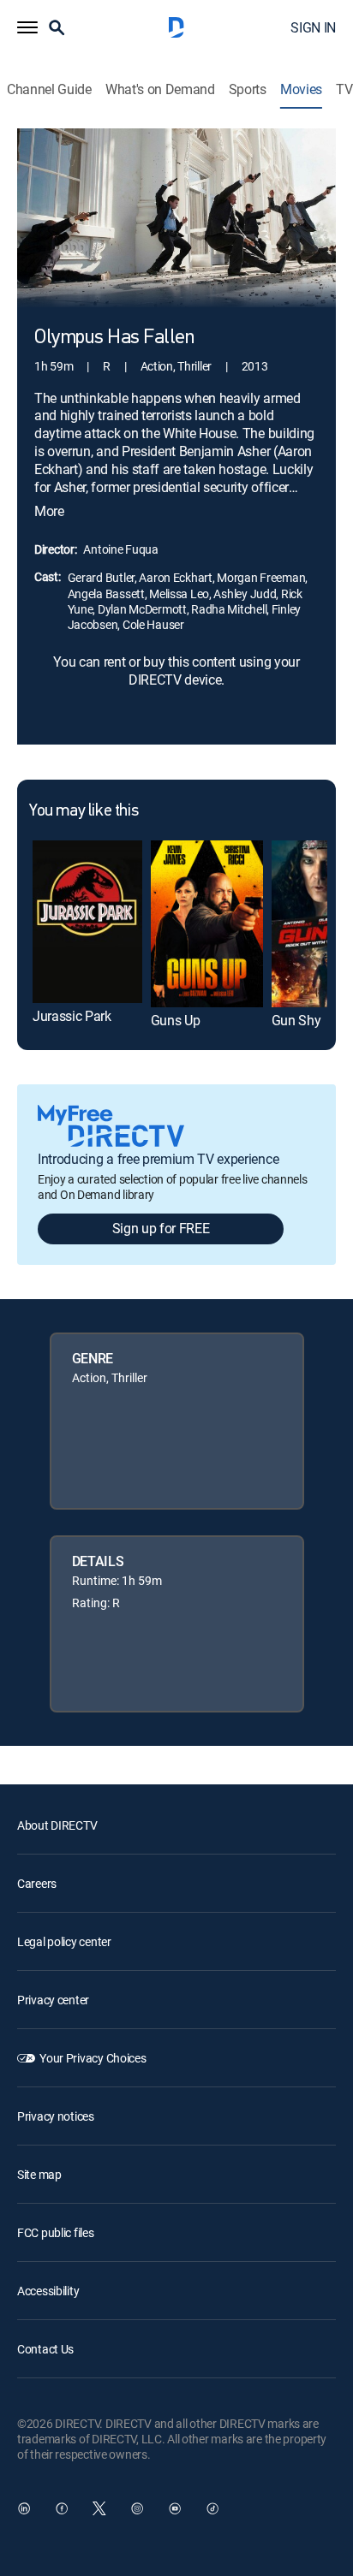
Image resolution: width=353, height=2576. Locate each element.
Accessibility (48, 2291)
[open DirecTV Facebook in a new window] (62, 2508)
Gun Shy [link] (296, 1020)
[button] (27, 27)
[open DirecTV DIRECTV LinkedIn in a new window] (24, 2508)
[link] (87, 922)
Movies (301, 89)
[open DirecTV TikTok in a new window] (212, 2508)
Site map (39, 2174)
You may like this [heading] (84, 811)
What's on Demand (160, 89)
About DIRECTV (57, 1825)
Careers (37, 1883)
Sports (248, 89)
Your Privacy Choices (93, 2058)
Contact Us (45, 2349)
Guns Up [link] (176, 1020)
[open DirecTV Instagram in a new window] (137, 2508)
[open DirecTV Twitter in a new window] (99, 2508)
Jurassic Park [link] (72, 1016)
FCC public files (56, 2232)
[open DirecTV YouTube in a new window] (175, 2508)
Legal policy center (64, 1941)
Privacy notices (56, 2116)
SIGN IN (313, 27)
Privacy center (53, 2000)
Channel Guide (49, 89)
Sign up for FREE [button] (161, 1228)
